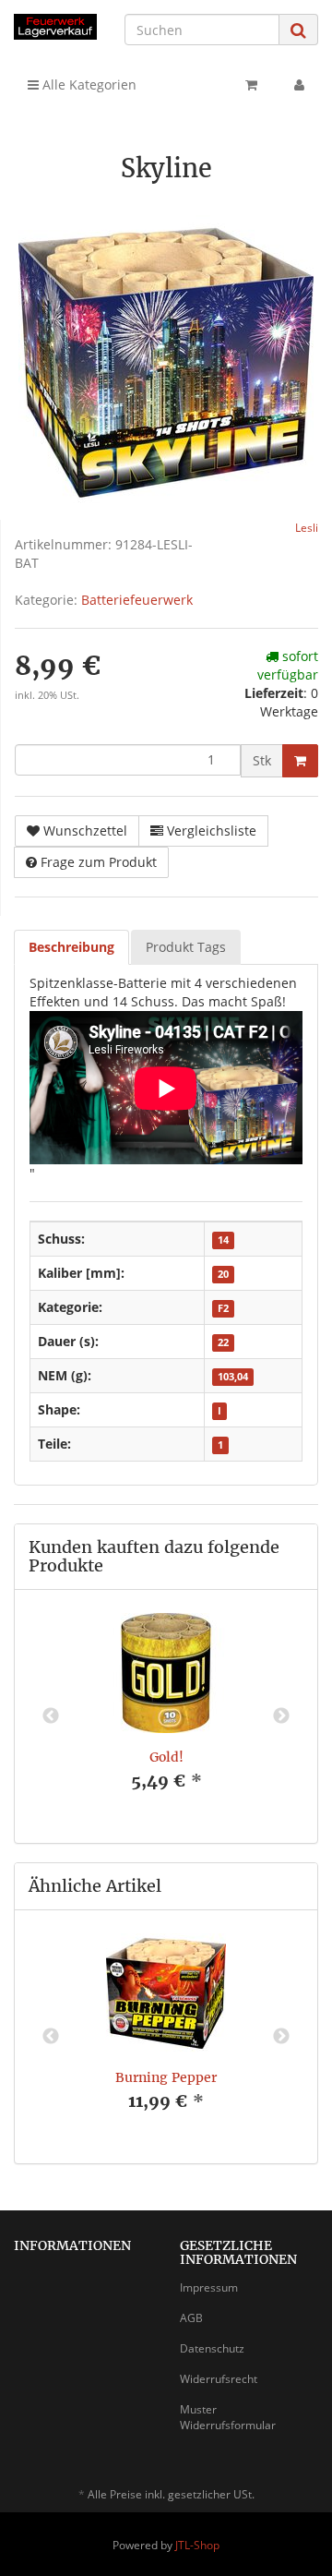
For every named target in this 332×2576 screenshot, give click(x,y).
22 (223, 1342)
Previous (51, 1716)
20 (223, 1274)
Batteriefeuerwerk (137, 600)
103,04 (233, 1377)
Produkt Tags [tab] (186, 947)
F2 (223, 1308)
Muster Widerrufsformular (228, 2417)
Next (281, 1716)
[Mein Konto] (299, 85)
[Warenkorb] (251, 85)
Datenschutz (212, 2348)
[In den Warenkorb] (300, 761)
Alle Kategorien (88, 84)
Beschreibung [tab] (71, 947)
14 (223, 1240)
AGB (191, 2318)
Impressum (209, 2287)
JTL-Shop (197, 2545)
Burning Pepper (166, 2077)
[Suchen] (298, 30)
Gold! (166, 1757)
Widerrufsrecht (219, 2379)
